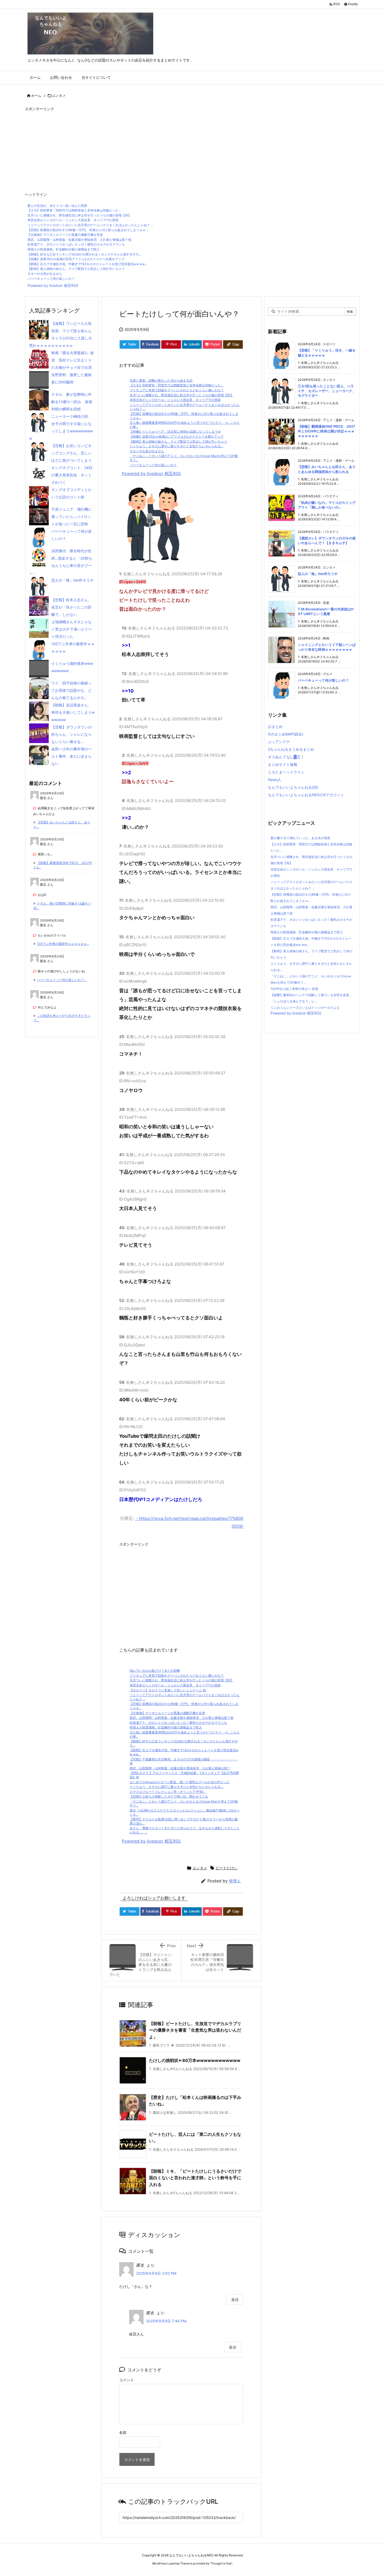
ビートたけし (227, 1868)
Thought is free (221, 2563)
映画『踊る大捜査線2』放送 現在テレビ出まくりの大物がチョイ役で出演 (73, 360)
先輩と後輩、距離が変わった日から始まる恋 (161, 380)
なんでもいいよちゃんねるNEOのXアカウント (306, 795)
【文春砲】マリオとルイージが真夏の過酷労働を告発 (65, 235)
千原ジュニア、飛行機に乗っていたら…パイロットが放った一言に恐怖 (71, 517)
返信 (235, 2299)
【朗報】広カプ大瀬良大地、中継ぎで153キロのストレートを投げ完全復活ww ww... (87, 264)
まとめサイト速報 (283, 764)
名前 (123, 2432)
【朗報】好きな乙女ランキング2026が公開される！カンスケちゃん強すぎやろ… (84, 254)
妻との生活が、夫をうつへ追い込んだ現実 (57, 206)
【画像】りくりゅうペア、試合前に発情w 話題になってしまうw (175, 431)
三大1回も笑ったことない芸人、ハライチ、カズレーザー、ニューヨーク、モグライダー (327, 391)
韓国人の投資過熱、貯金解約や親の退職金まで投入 (64, 249)
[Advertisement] (182, 149)
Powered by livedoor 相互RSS (53, 285)
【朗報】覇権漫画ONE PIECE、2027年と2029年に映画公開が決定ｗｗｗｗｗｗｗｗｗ (326, 431)
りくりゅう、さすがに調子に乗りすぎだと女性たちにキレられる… (177, 446)
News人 (275, 780)
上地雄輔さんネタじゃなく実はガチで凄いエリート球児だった (71, 629)
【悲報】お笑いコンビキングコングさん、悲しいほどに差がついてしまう (71, 453)
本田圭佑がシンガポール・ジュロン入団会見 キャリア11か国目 (73, 220)
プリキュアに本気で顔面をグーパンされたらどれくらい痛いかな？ (177, 390)
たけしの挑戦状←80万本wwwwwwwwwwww (195, 2060)
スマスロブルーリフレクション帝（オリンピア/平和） (168, 1792)
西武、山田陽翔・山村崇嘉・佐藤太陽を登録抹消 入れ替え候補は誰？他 (79, 240)
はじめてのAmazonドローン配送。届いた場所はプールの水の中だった (180, 1782)
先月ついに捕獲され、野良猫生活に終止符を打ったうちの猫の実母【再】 (79, 215)
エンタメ (59, 96)
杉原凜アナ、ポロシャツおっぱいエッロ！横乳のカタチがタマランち (76, 244)
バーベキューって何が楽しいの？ (51, 279)
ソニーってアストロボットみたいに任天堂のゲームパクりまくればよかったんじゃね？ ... (90, 225)
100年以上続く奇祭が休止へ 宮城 (294, 989)
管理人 (235, 1881)
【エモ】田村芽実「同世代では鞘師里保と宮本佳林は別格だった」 (75, 210)
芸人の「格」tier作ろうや (72, 580)
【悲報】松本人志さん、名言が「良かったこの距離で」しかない (71, 607)
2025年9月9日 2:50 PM (156, 2273)
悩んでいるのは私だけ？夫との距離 (155, 1671)
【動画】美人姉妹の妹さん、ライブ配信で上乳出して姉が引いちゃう (76, 269)
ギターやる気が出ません (45, 274)
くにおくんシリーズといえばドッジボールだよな (305, 1008)
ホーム (36, 96)
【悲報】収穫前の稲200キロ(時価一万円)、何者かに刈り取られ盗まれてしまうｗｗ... (88, 230)
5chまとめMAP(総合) (286, 734)
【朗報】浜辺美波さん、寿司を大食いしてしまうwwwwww (73, 712)
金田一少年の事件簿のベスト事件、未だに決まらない (71, 756)
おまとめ (275, 726)
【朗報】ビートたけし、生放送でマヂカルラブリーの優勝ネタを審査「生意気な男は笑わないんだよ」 (195, 2030)
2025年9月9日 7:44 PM (166, 2321)
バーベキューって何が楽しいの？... (62, 980)
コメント (126, 2380)
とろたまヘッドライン (286, 772)
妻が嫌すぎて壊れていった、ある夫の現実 (300, 838)
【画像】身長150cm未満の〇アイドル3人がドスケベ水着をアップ (177, 436)
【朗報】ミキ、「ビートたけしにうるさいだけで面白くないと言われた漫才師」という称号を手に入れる (195, 2178)
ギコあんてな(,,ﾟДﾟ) (285, 757)
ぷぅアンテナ (279, 742)
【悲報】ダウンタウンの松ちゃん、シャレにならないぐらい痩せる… (71, 734)
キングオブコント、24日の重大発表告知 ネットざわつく (72, 475)
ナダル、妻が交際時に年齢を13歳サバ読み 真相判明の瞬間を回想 (72, 402)
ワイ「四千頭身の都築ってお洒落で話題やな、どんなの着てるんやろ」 (71, 690)
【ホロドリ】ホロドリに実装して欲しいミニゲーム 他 (168, 1690)
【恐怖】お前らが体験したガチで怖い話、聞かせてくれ (169, 1796)
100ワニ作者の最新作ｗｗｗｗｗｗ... (63, 944)
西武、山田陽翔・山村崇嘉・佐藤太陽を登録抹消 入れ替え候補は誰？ (180, 1768)
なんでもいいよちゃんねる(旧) (293, 787)
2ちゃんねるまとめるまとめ (291, 749)
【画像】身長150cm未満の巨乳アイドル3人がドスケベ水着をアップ (76, 259)
